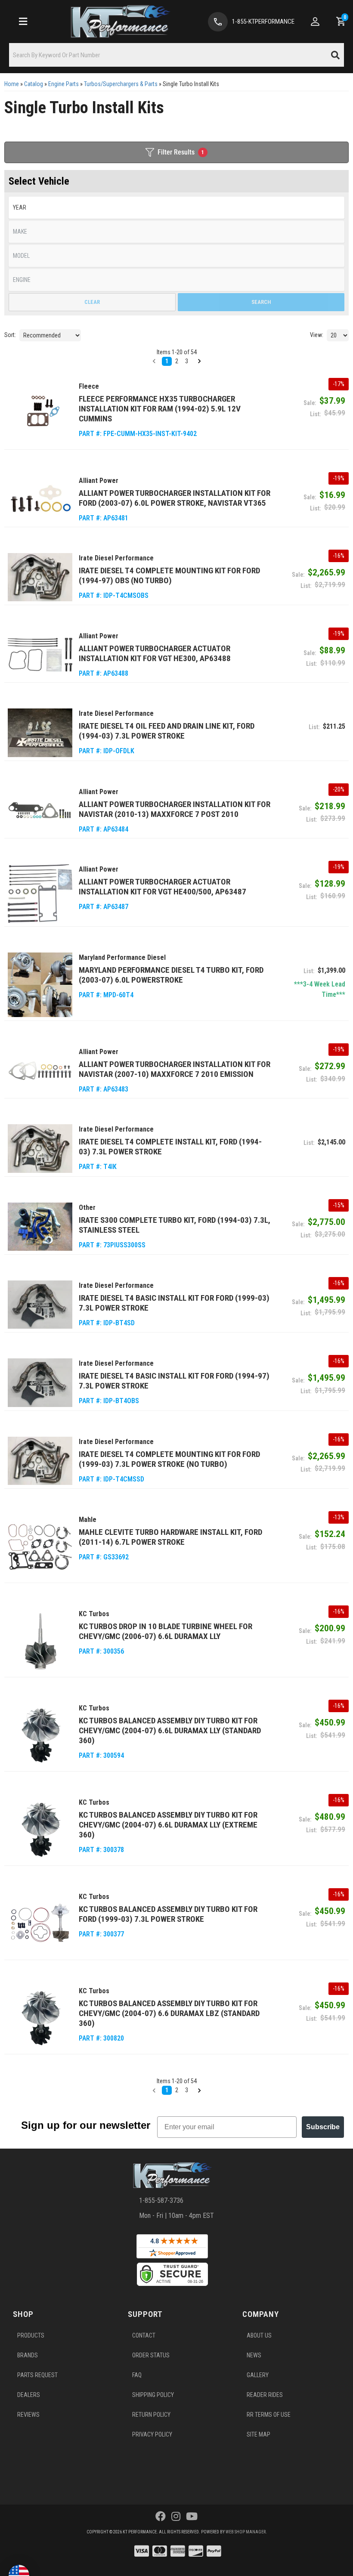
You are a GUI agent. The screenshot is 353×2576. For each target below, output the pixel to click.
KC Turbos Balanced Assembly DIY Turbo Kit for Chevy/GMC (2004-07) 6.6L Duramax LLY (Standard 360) (170, 1730)
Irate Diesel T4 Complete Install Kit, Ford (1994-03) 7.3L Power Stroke (170, 1147)
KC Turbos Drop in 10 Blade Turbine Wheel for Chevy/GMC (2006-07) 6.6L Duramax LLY (166, 1631)
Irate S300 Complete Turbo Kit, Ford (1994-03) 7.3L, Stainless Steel (175, 1225)
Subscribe (323, 2127)
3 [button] (187, 2090)
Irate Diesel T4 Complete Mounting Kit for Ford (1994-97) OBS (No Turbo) (169, 575)
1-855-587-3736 (161, 2200)
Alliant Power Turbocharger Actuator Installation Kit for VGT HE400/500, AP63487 (163, 887)
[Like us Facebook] (161, 2517)
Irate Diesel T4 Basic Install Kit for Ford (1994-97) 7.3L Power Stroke (174, 1381)
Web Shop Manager (246, 2532)
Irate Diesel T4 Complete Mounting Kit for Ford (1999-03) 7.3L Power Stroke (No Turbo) (169, 1459)
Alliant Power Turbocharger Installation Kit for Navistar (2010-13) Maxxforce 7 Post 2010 (175, 809)
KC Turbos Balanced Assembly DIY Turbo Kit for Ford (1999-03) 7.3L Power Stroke (168, 1914)
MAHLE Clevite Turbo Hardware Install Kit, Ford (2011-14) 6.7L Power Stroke (170, 1537)
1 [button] (167, 2090)
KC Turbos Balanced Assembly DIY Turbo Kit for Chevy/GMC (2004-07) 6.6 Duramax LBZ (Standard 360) (169, 2013)
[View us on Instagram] (176, 2517)
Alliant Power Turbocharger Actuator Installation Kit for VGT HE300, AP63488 (155, 653)
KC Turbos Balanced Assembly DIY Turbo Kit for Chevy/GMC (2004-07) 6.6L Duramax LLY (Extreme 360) (168, 1825)
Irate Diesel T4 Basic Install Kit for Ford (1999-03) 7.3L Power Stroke (174, 1303)
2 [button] (177, 2090)
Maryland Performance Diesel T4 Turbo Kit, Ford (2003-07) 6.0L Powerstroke (171, 975)
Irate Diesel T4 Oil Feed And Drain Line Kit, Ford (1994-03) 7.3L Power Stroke (167, 731)
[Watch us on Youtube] (192, 2517)
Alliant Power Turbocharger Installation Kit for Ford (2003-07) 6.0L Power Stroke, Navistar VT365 (175, 498)
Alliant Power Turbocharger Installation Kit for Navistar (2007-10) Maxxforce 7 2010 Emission (175, 1069)
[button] (154, 2090)
